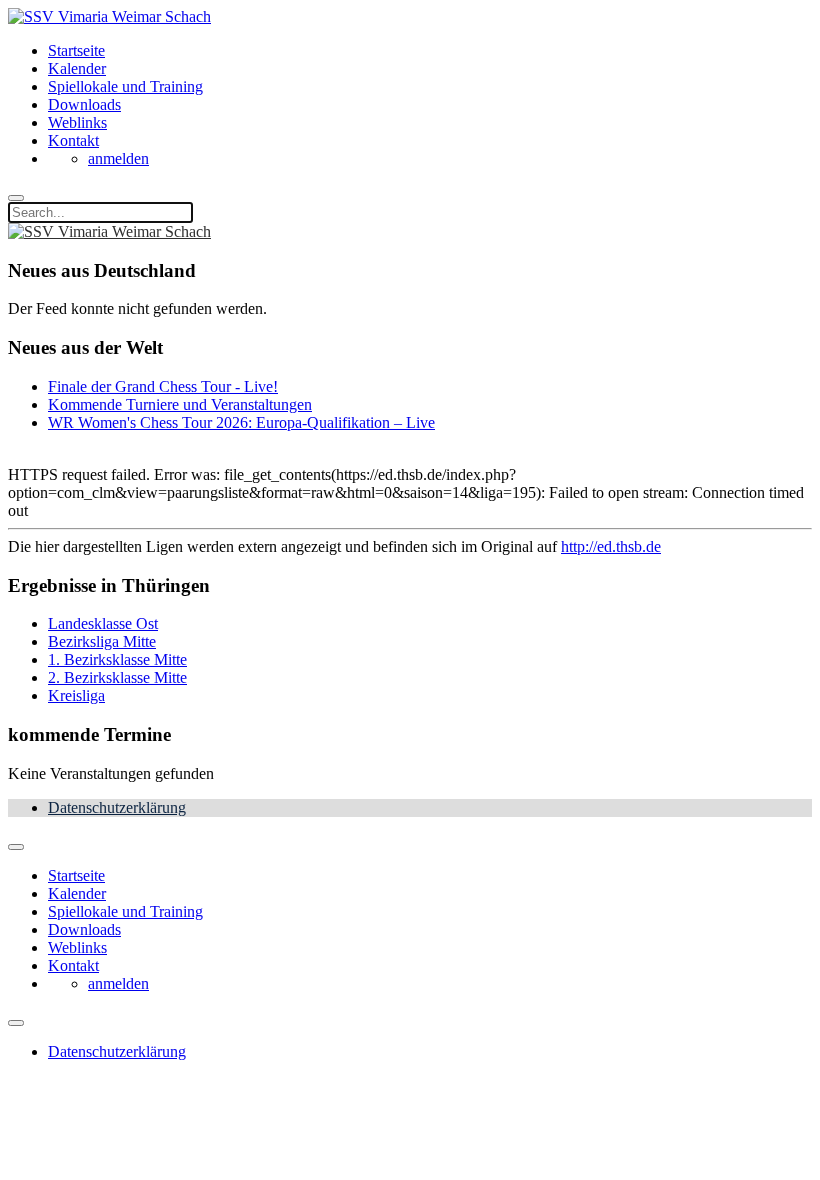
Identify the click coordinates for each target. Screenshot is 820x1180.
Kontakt (73, 140)
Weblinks (77, 122)
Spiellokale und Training (125, 86)
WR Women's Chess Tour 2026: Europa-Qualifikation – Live (241, 422)
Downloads (84, 104)
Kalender (77, 68)
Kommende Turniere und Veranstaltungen (180, 404)
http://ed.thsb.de (611, 546)
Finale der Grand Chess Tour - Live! (163, 386)
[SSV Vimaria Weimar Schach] (109, 16)
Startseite (76, 50)
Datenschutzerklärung (117, 807)
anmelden (118, 158)
